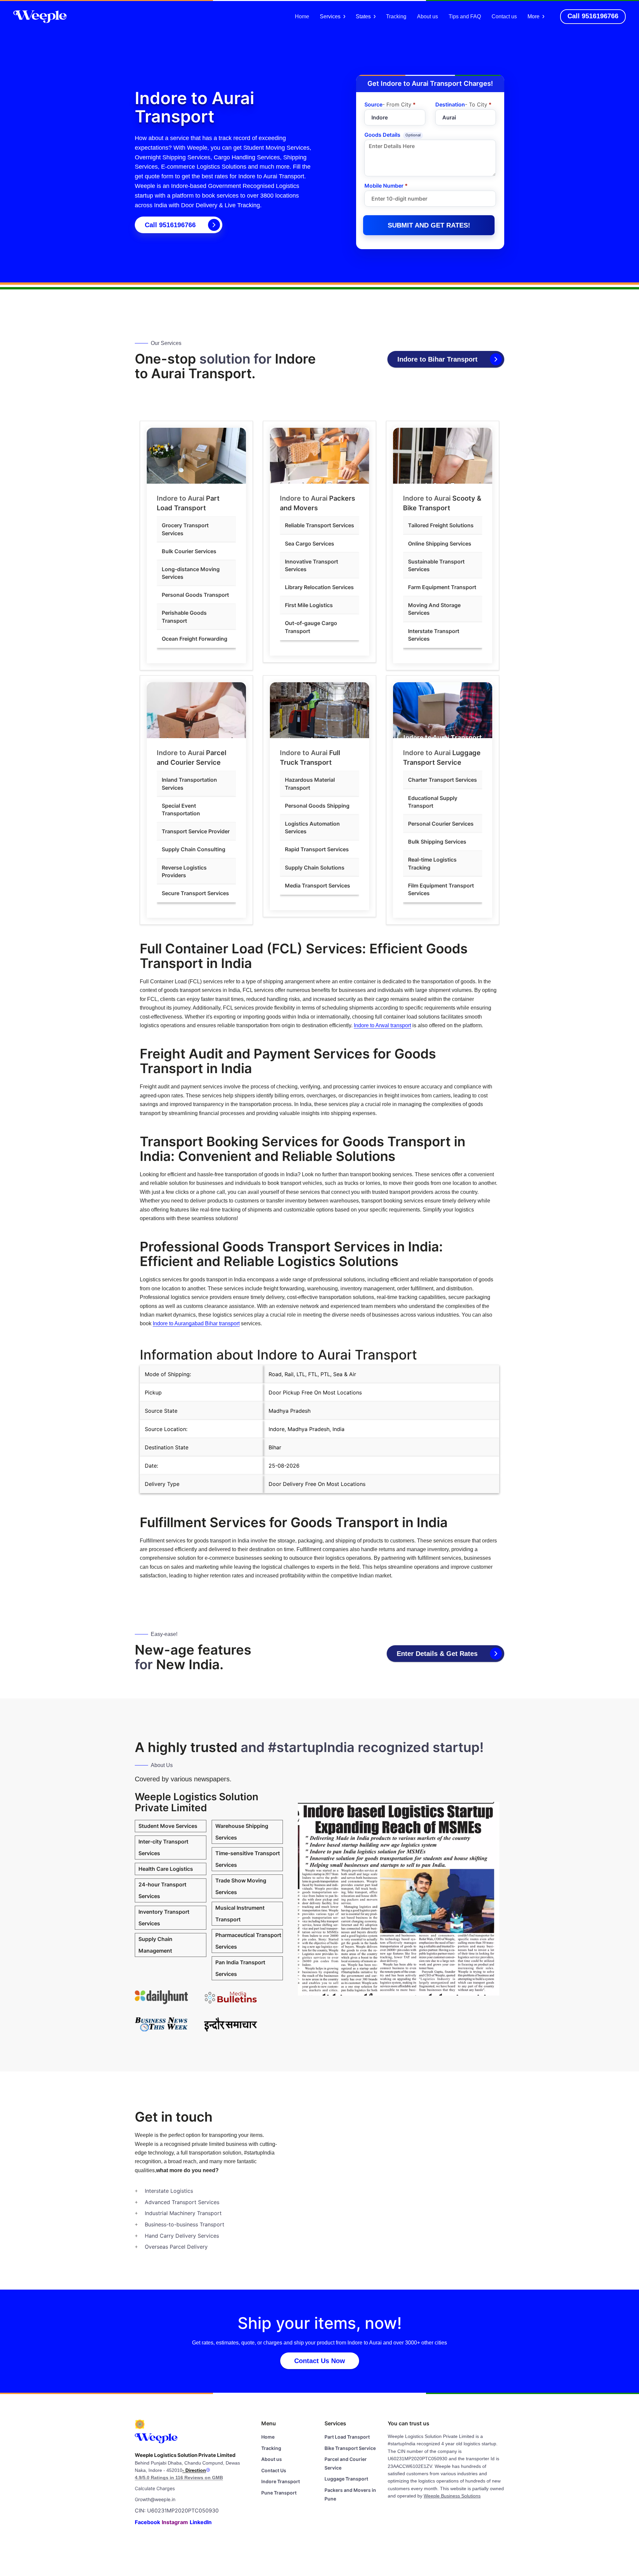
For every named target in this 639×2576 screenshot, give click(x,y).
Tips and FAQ (465, 16)
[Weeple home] (40, 16)
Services (330, 16)
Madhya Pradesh (290, 1411)
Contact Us (274, 2470)
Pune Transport (279, 2493)
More (533, 16)
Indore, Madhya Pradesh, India (307, 1429)
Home (302, 16)
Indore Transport (281, 2481)
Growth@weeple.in (155, 2499)
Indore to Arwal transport (382, 1025)
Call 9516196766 (170, 225)
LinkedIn (201, 2522)
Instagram (175, 2522)
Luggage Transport (346, 2479)
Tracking (396, 16)
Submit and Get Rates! (429, 225)
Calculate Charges (155, 2488)
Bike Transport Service (350, 2448)
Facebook (147, 2522)
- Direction (194, 2470)
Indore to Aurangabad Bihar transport (196, 1323)
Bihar (275, 1447)
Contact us (504, 16)
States (363, 16)
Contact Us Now (320, 2361)
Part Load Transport (347, 2437)
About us (427, 16)
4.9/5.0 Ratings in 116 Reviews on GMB (179, 2478)
